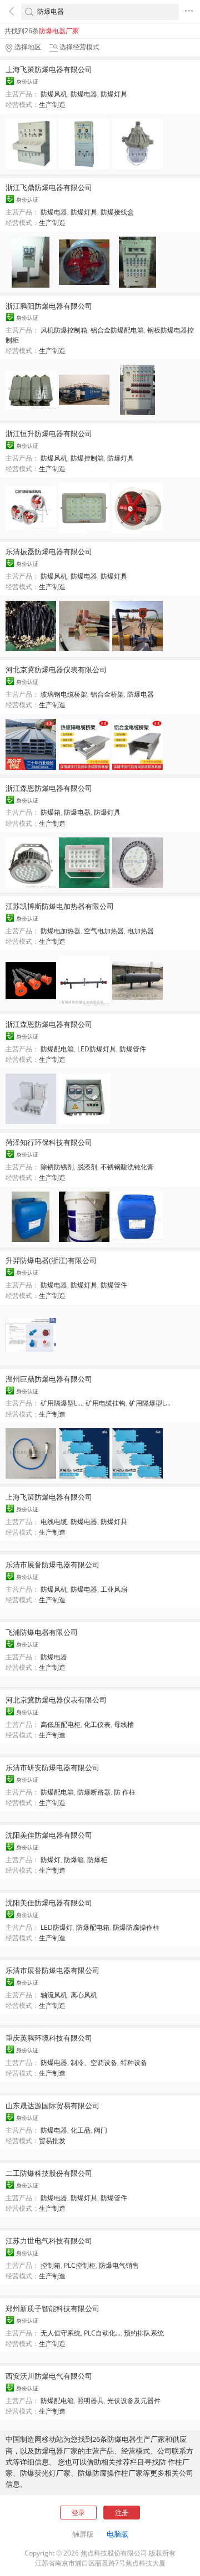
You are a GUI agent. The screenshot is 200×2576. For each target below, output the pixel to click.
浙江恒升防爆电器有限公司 (49, 433)
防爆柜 (97, 1860)
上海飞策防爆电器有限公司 (49, 69)
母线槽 (124, 1724)
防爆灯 (51, 1860)
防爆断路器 (94, 1792)
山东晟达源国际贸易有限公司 (52, 2105)
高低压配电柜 (61, 1724)
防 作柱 (125, 1792)
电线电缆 (54, 1522)
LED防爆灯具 (97, 1049)
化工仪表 (97, 1724)
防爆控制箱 (87, 458)
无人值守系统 (61, 2333)
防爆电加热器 (61, 931)
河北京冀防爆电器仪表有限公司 (56, 669)
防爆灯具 (114, 94)
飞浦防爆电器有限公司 (42, 1632)
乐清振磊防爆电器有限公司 (49, 551)
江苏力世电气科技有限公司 (49, 2241)
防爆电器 (84, 94)
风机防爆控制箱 (64, 330)
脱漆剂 (87, 1167)
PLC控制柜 (80, 2265)
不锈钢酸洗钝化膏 (127, 1167)
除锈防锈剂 (57, 1167)
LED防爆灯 (57, 1927)
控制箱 (51, 2265)
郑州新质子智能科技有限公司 (52, 2308)
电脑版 (117, 2534)
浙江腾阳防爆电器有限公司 (49, 306)
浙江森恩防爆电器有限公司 (49, 788)
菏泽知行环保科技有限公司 (49, 1142)
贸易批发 (52, 2141)
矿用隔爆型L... (61, 1403)
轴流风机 (54, 1995)
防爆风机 (54, 94)
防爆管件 (133, 1049)
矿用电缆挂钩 (106, 1403)
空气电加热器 (104, 931)
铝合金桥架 (107, 694)
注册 (122, 2513)
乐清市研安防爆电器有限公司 (52, 1767)
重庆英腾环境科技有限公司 (49, 2038)
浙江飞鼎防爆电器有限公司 (49, 187)
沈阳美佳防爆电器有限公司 (49, 1835)
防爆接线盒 (117, 212)
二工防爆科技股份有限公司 (49, 2173)
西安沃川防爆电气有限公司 (49, 2376)
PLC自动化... (102, 2333)
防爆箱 (51, 812)
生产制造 (52, 104)
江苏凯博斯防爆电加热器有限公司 (60, 906)
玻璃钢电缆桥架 (64, 694)
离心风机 (84, 1995)
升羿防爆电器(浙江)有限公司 (51, 1260)
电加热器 (141, 931)
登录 (78, 2513)
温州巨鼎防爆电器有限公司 (49, 1379)
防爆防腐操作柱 (136, 1927)
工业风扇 (114, 1589)
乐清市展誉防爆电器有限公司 (52, 1565)
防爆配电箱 (57, 1049)
